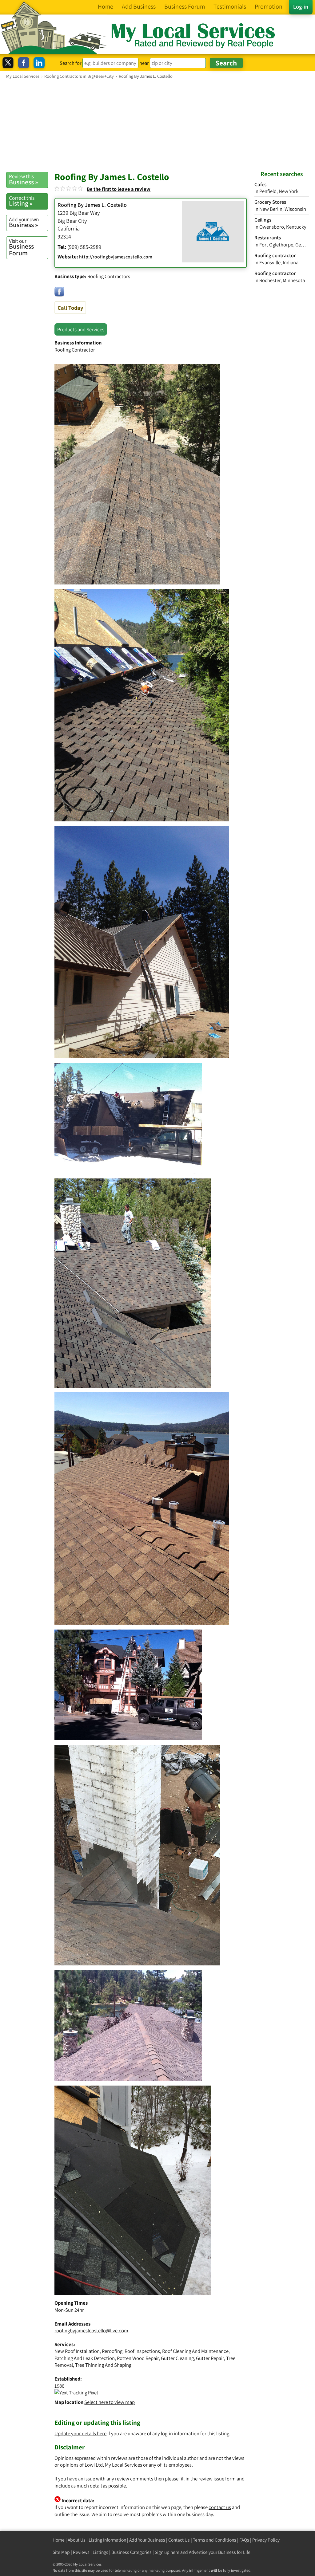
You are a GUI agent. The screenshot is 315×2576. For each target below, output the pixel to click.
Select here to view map (110, 2402)
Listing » (22, 201)
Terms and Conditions (215, 2540)
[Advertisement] (157, 125)
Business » (24, 179)
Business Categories (132, 2552)
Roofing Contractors (109, 276)
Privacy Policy (266, 2540)
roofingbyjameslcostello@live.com (91, 2330)
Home (59, 2540)
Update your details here (80, 2433)
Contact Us (179, 2540)
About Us (77, 2540)
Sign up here (167, 2552)
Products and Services (81, 329)
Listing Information (107, 2540)
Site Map (61, 2552)
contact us (220, 2507)
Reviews (81, 2552)
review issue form (217, 2479)
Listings (100, 2552)
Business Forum (21, 247)
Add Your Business (147, 2540)
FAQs (244, 2540)
